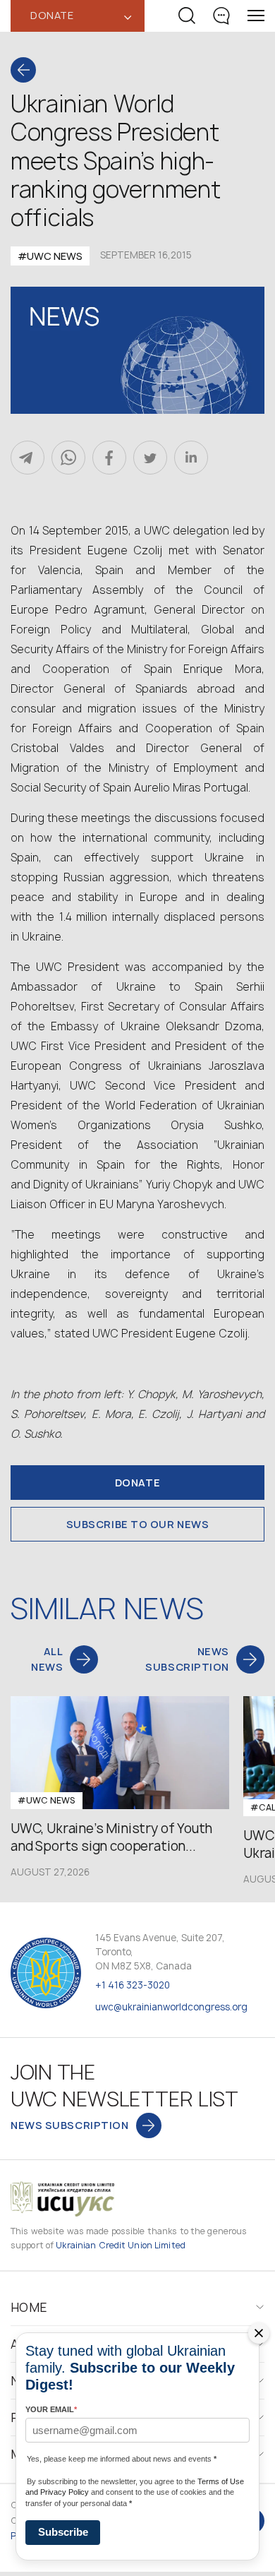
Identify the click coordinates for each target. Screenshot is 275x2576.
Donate (137, 1483)
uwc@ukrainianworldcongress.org (171, 2007)
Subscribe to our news (138, 1524)
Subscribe (63, 2532)
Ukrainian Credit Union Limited (121, 2245)
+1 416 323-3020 (133, 1985)
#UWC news (50, 256)
